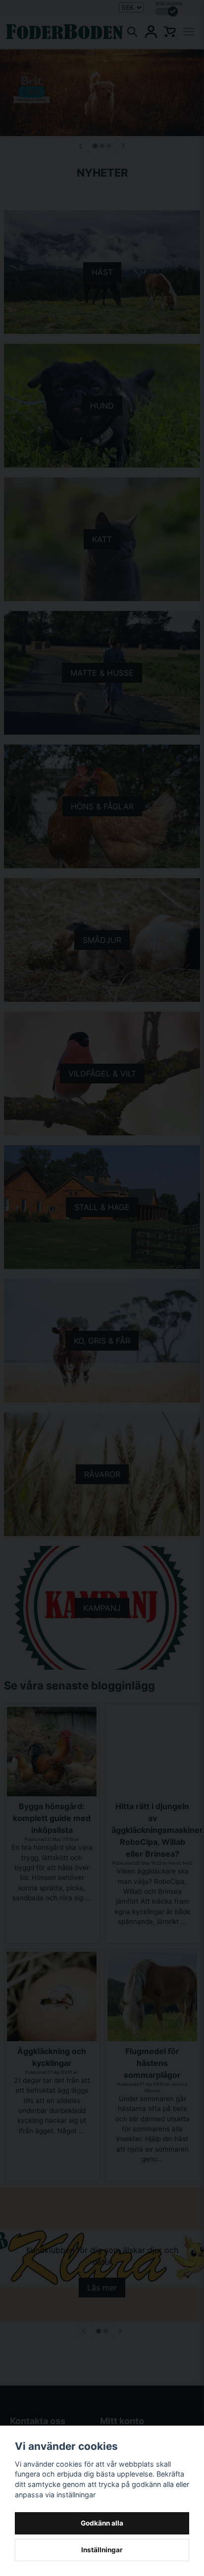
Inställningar (102, 2550)
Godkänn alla (102, 2523)
